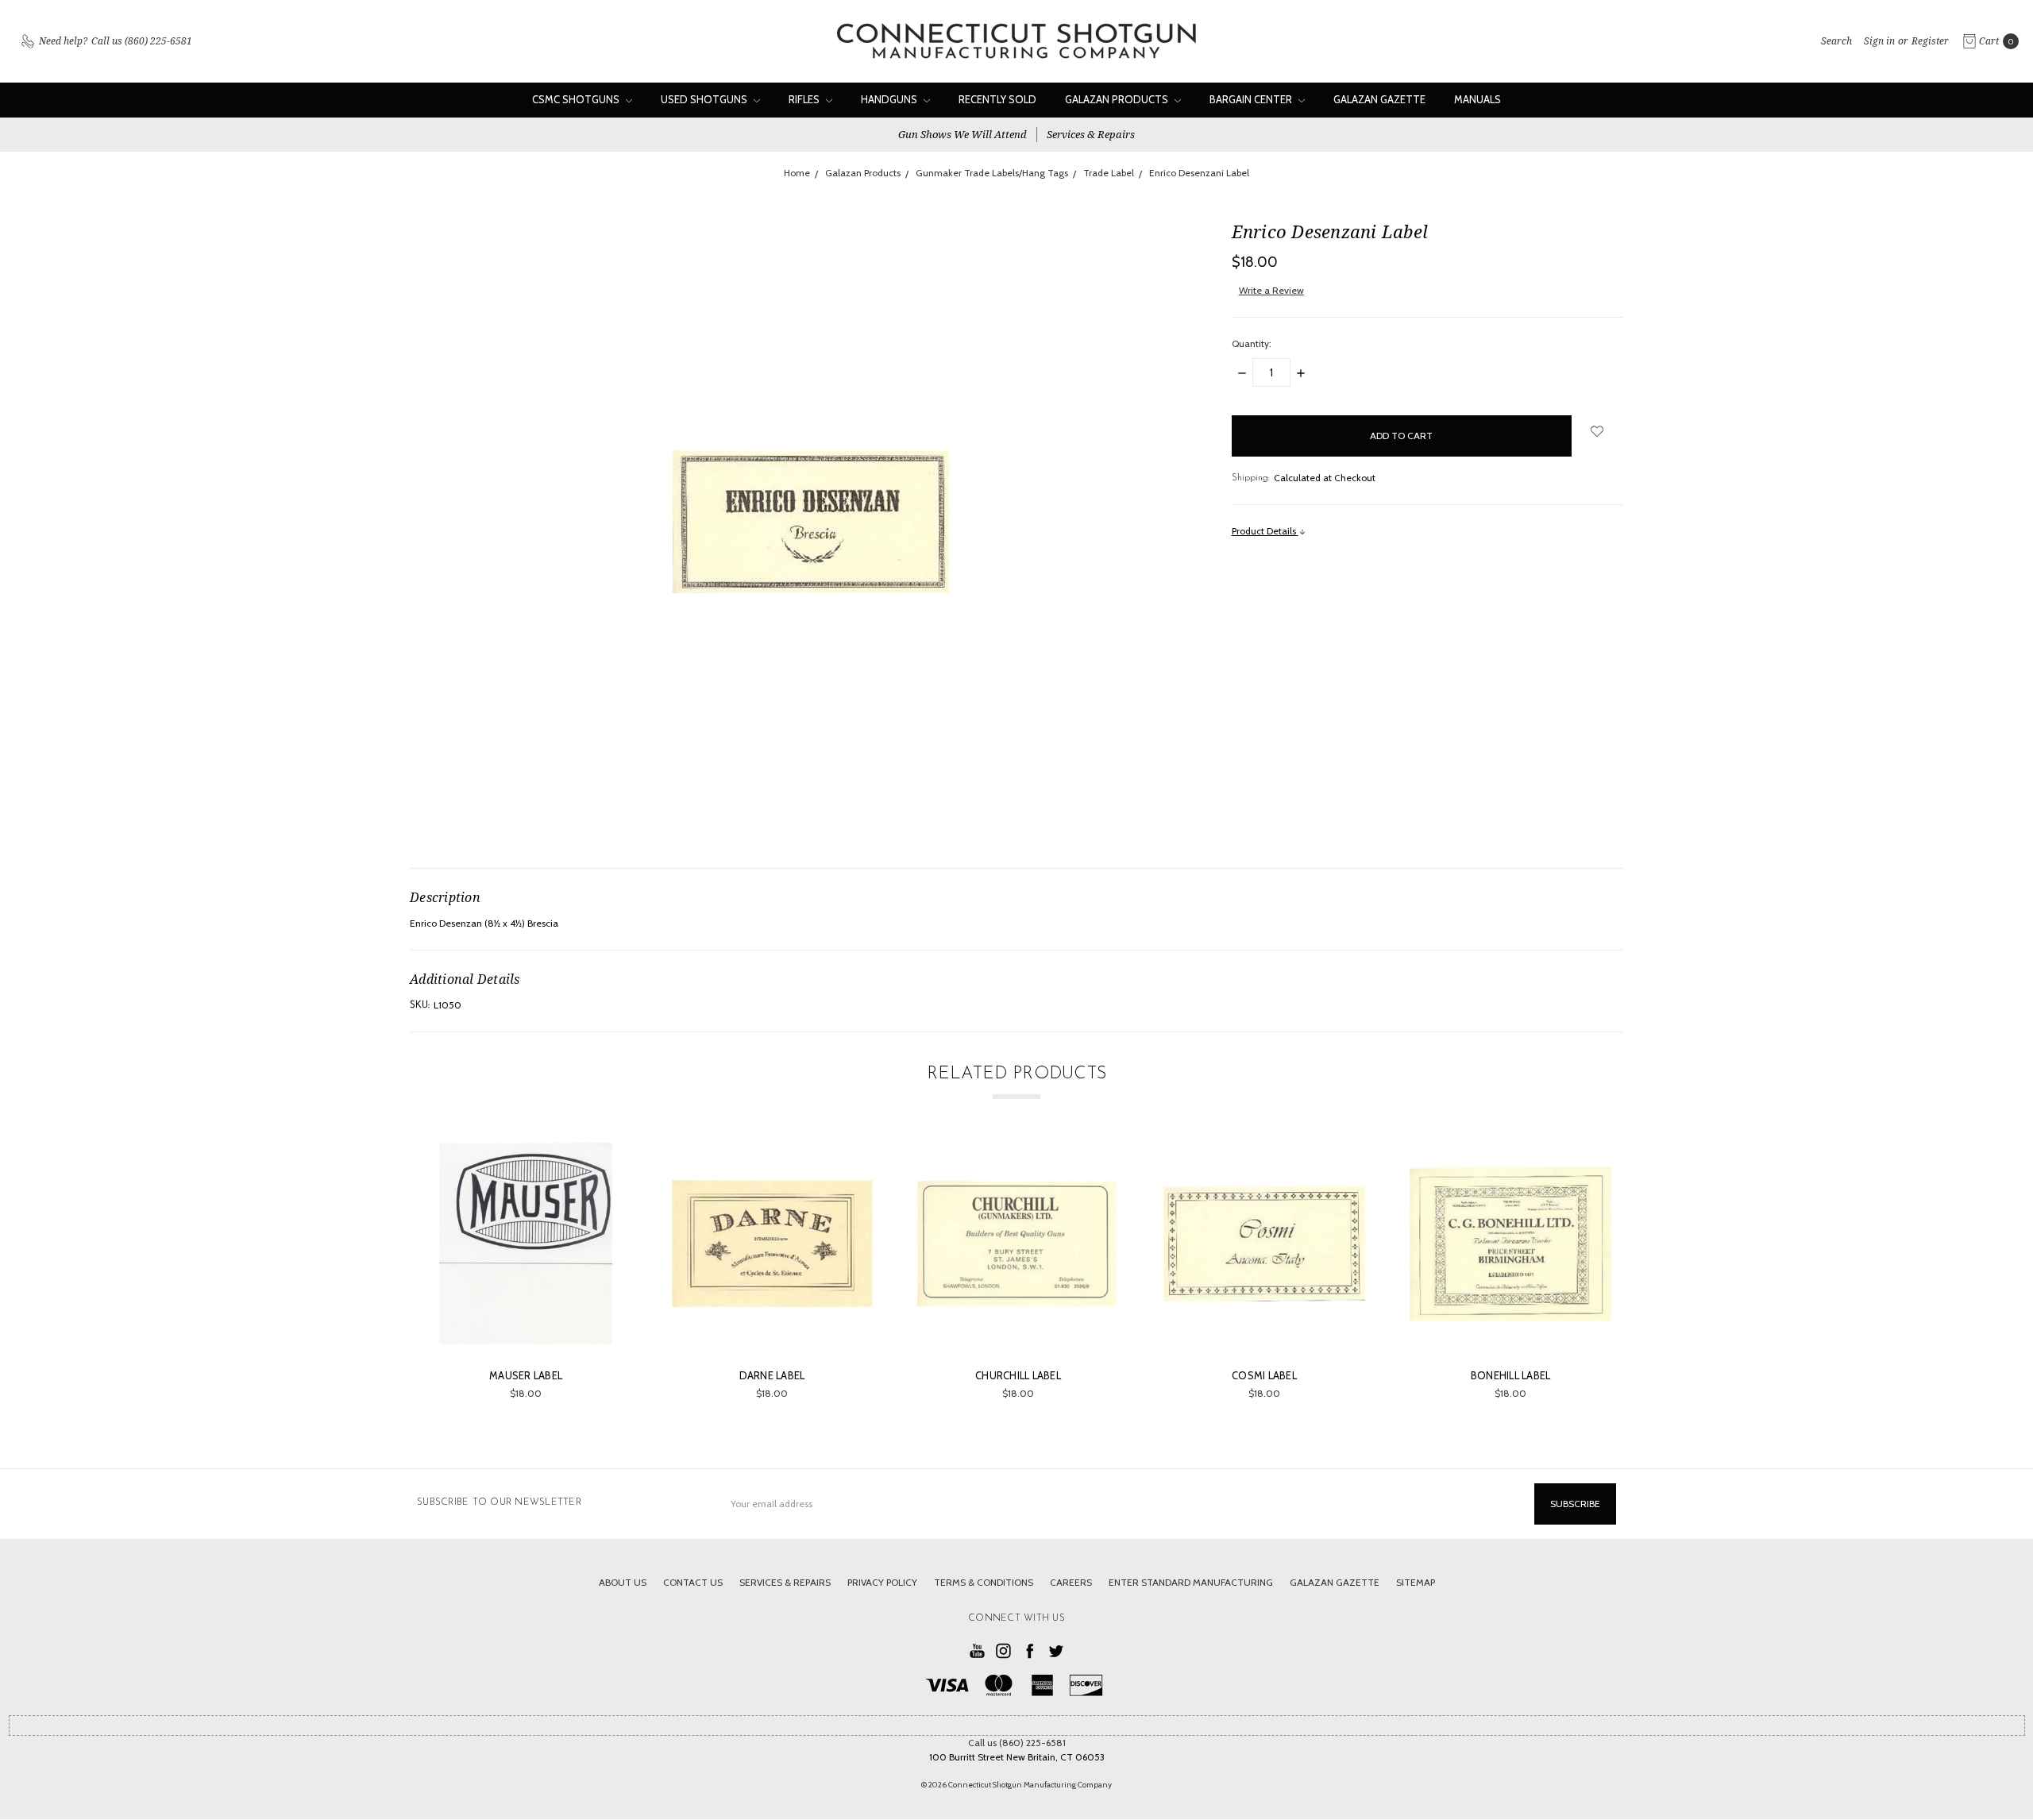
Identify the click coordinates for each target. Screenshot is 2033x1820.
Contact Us (693, 1582)
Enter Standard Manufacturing (1191, 1582)
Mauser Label (526, 1375)
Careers (1071, 1582)
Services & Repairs (1091, 134)
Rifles (805, 99)
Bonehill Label (1511, 1375)
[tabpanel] (526, 1272)
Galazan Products (1118, 99)
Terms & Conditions (984, 1582)
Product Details (1265, 531)
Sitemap (1416, 1582)
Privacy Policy (882, 1582)
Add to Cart (526, 1325)
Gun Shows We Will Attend (962, 134)
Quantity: (1252, 343)
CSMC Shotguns (577, 99)
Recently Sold (997, 99)
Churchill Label (1018, 1375)
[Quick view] (604, 1166)
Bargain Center (1252, 99)
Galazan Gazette (1379, 99)
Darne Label (772, 1375)
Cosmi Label (1264, 1375)
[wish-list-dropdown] (1597, 431)
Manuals (1477, 99)
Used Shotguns (705, 99)
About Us (623, 1582)
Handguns (890, 99)
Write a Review (1271, 290)
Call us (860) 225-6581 (1017, 1743)
